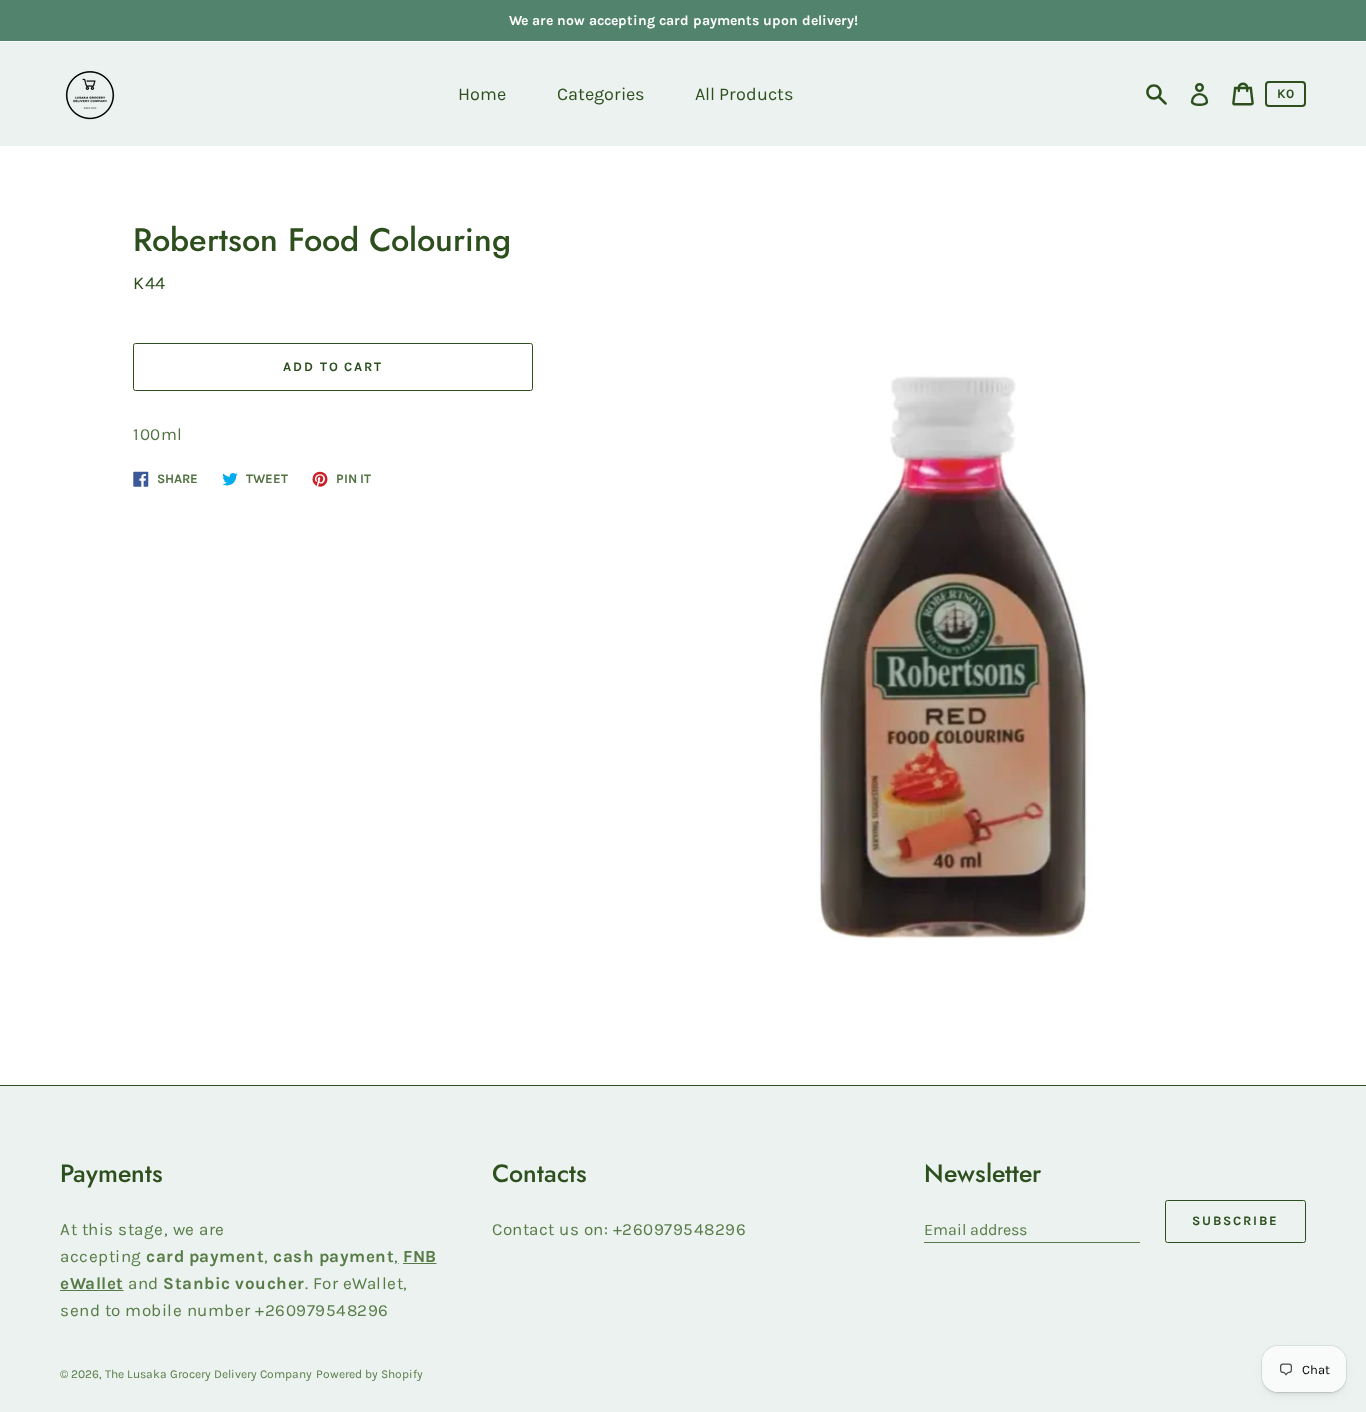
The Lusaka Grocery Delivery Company (208, 1374)
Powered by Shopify (369, 1374)
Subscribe (1235, 1220)
